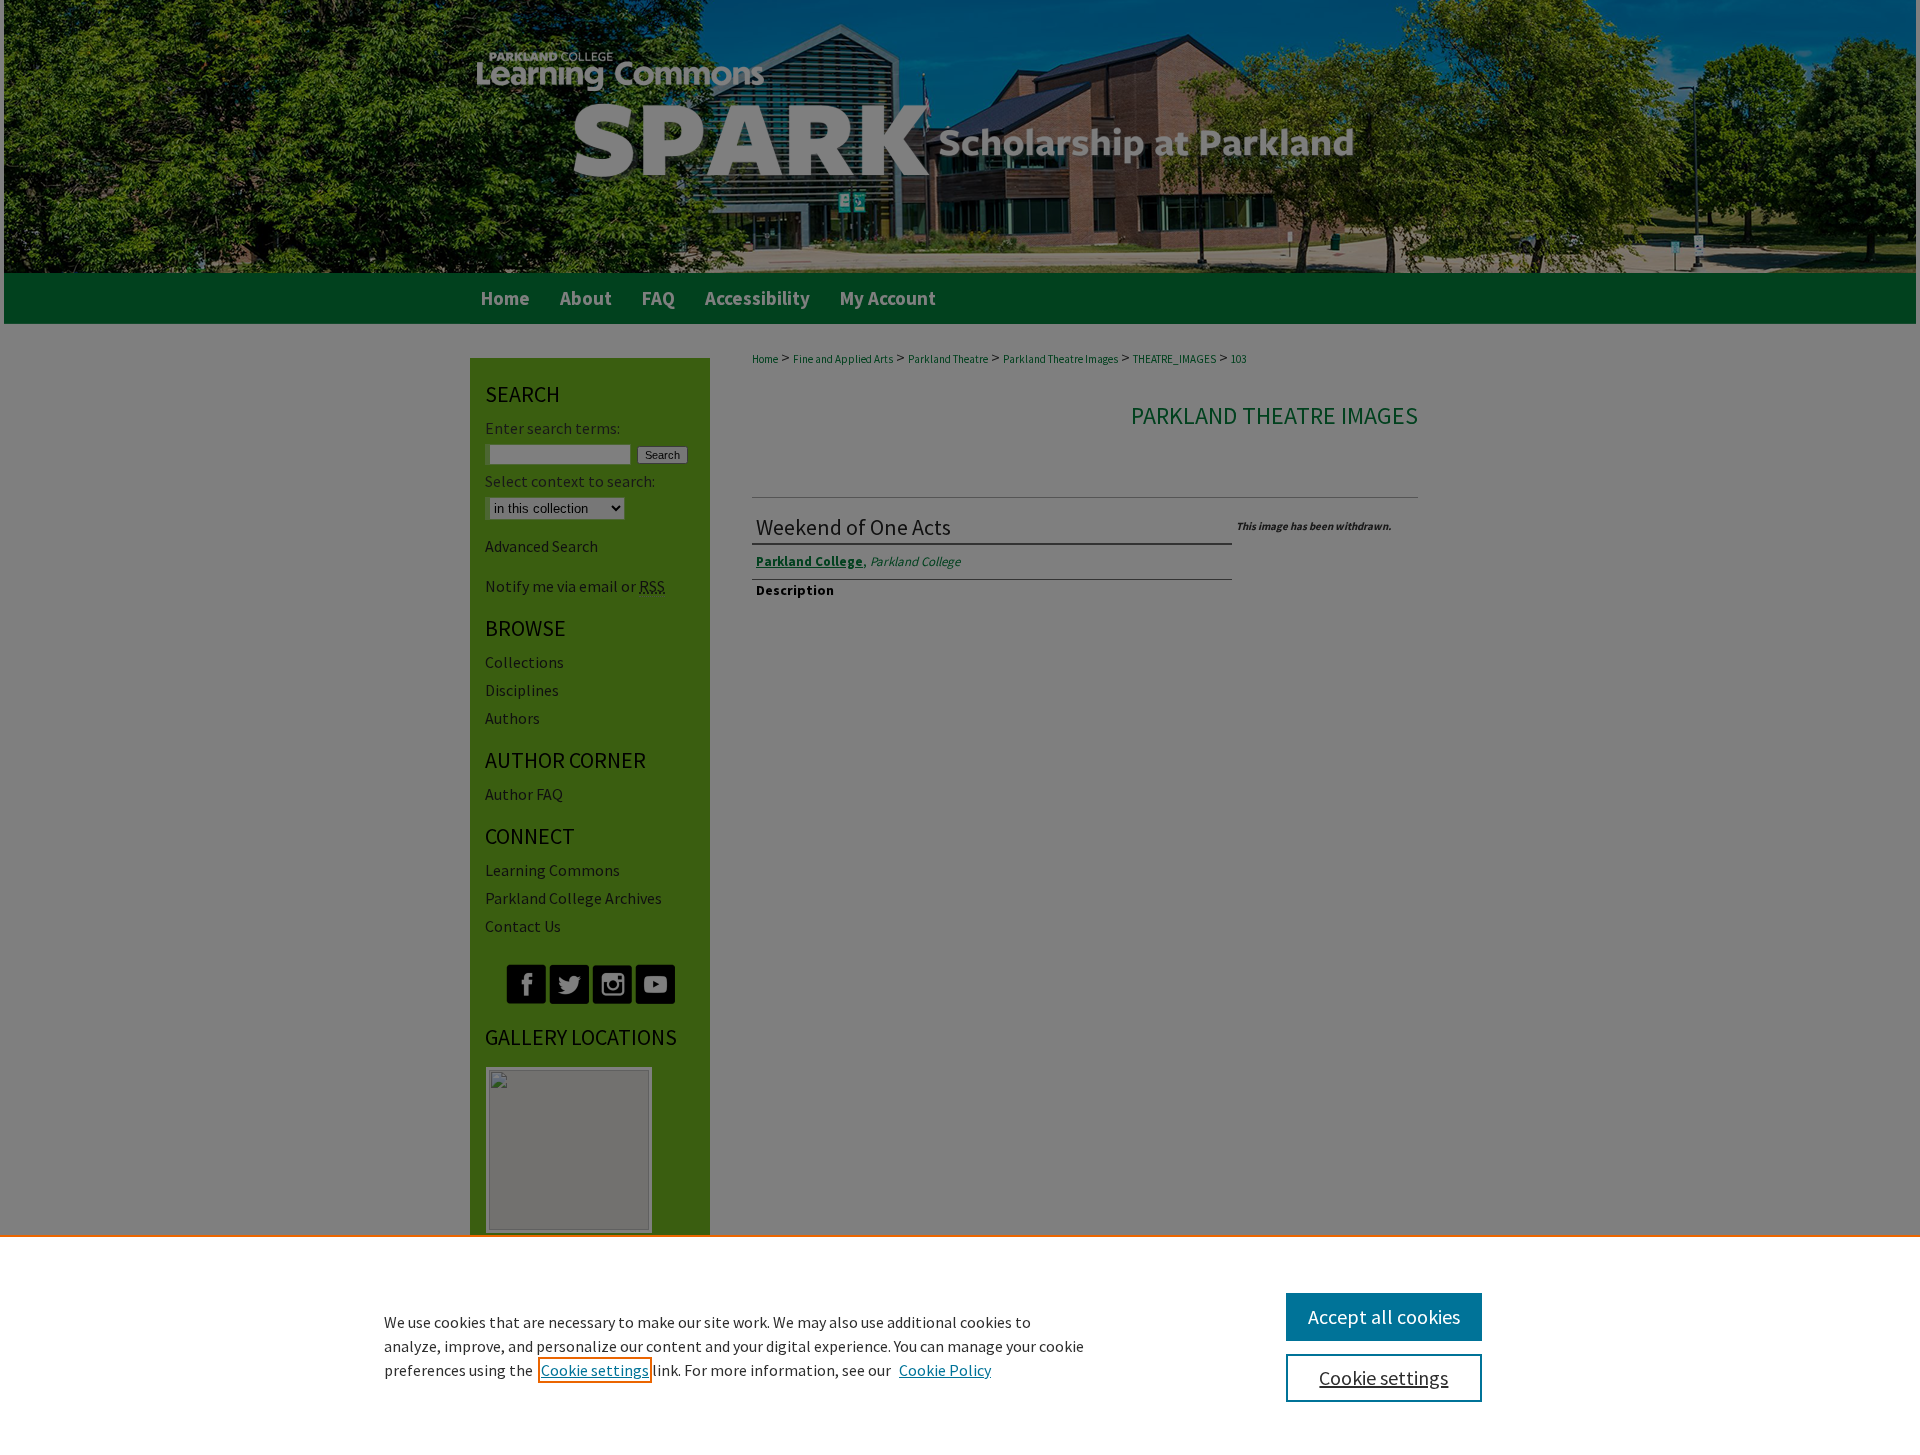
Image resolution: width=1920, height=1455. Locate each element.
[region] (960, 1345)
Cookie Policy (945, 1370)
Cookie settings (595, 1370)
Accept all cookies (1384, 1316)
